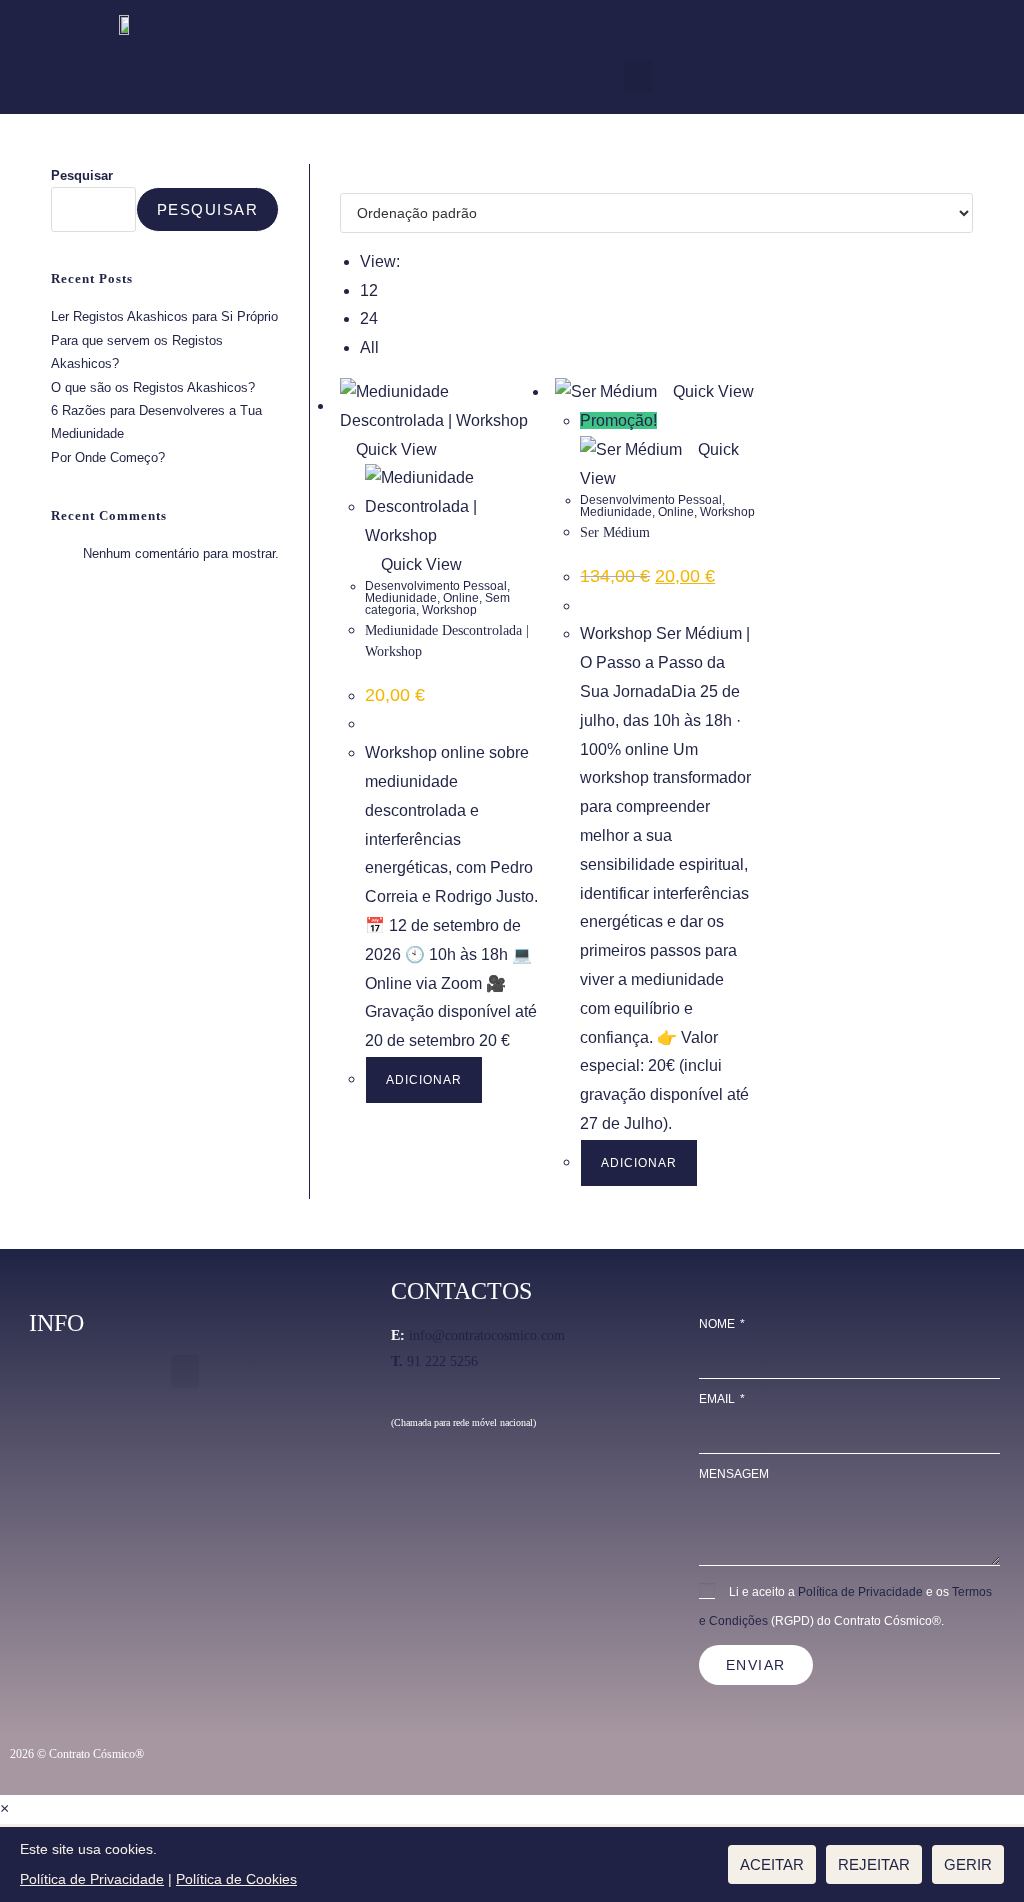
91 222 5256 (434, 1361)
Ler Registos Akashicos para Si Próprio (164, 316)
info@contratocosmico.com (487, 1335)
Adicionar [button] (424, 1080)
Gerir (968, 1864)
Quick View (394, 449)
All (369, 347)
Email (718, 1399)
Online (461, 598)
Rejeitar (874, 1864)
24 (369, 318)
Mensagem (734, 1474)
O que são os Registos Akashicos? (153, 387)
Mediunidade (401, 598)
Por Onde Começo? (108, 457)
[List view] (358, 177)
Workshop (449, 610)
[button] (638, 76)
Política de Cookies (236, 1879)
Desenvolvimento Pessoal (436, 586)
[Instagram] (441, 1487)
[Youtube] (477, 1487)
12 (369, 290)
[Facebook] (406, 1487)
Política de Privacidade (860, 1592)
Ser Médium (615, 532)
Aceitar (772, 1864)
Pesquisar (82, 175)
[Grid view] (346, 177)
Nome (718, 1324)
